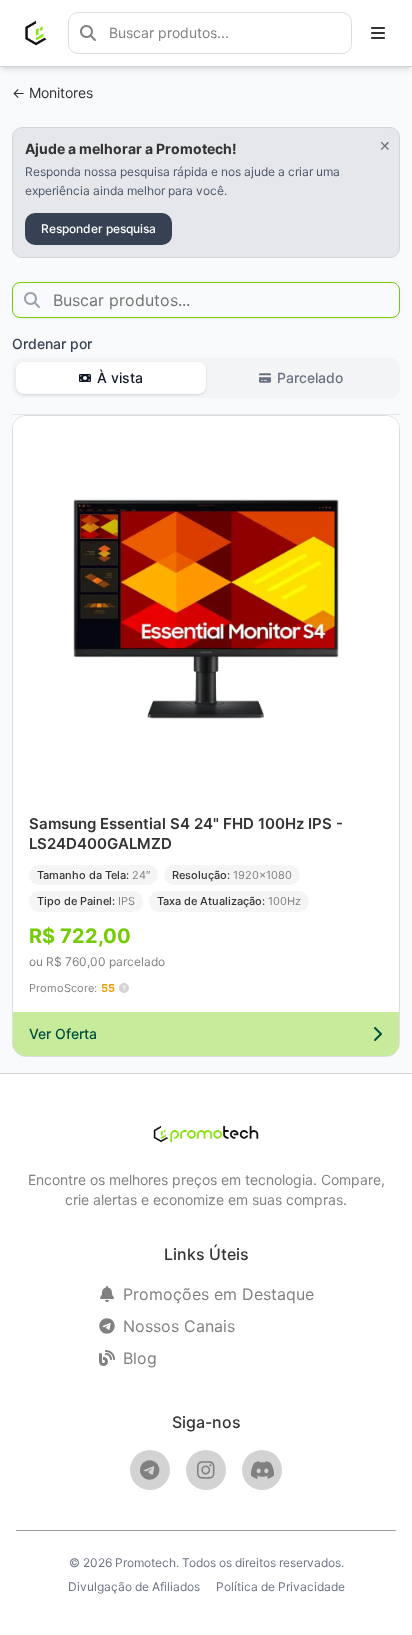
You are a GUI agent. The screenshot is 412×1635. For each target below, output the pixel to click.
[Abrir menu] (378, 33)
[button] (124, 988)
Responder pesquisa (98, 228)
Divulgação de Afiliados (134, 1586)
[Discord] (262, 1470)
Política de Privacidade (280, 1586)
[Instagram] (206, 1470)
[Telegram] (150, 1470)
